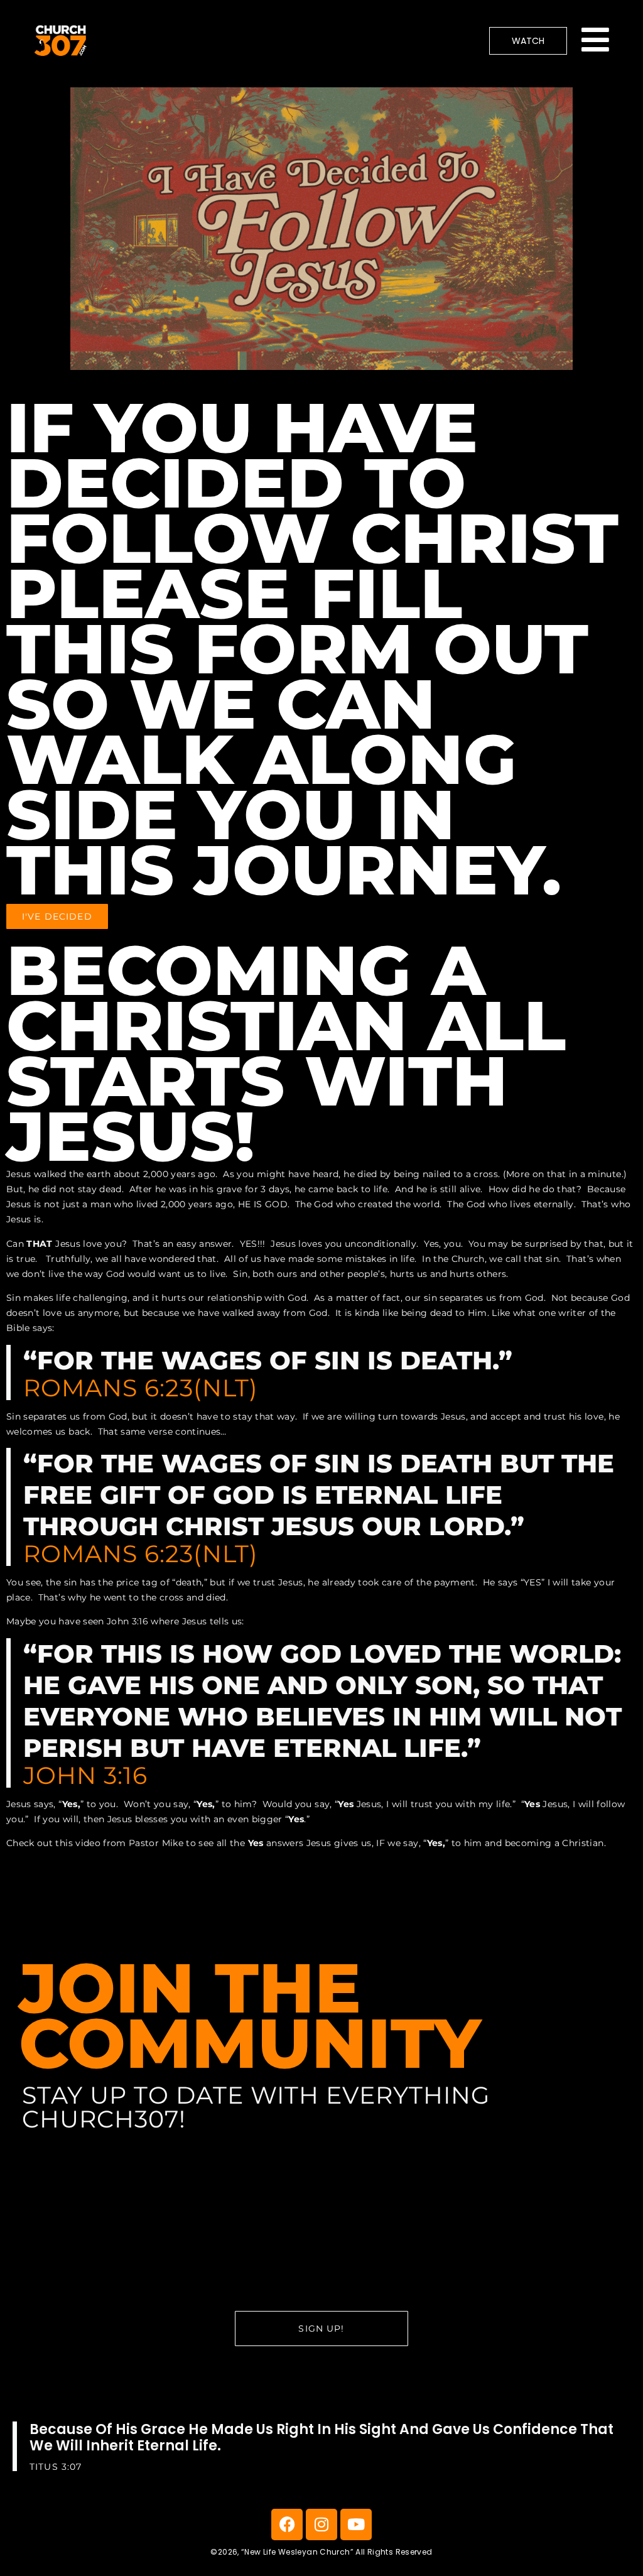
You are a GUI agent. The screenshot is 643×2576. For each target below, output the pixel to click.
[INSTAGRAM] (321, 2524)
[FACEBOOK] (287, 2524)
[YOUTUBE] (356, 2524)
